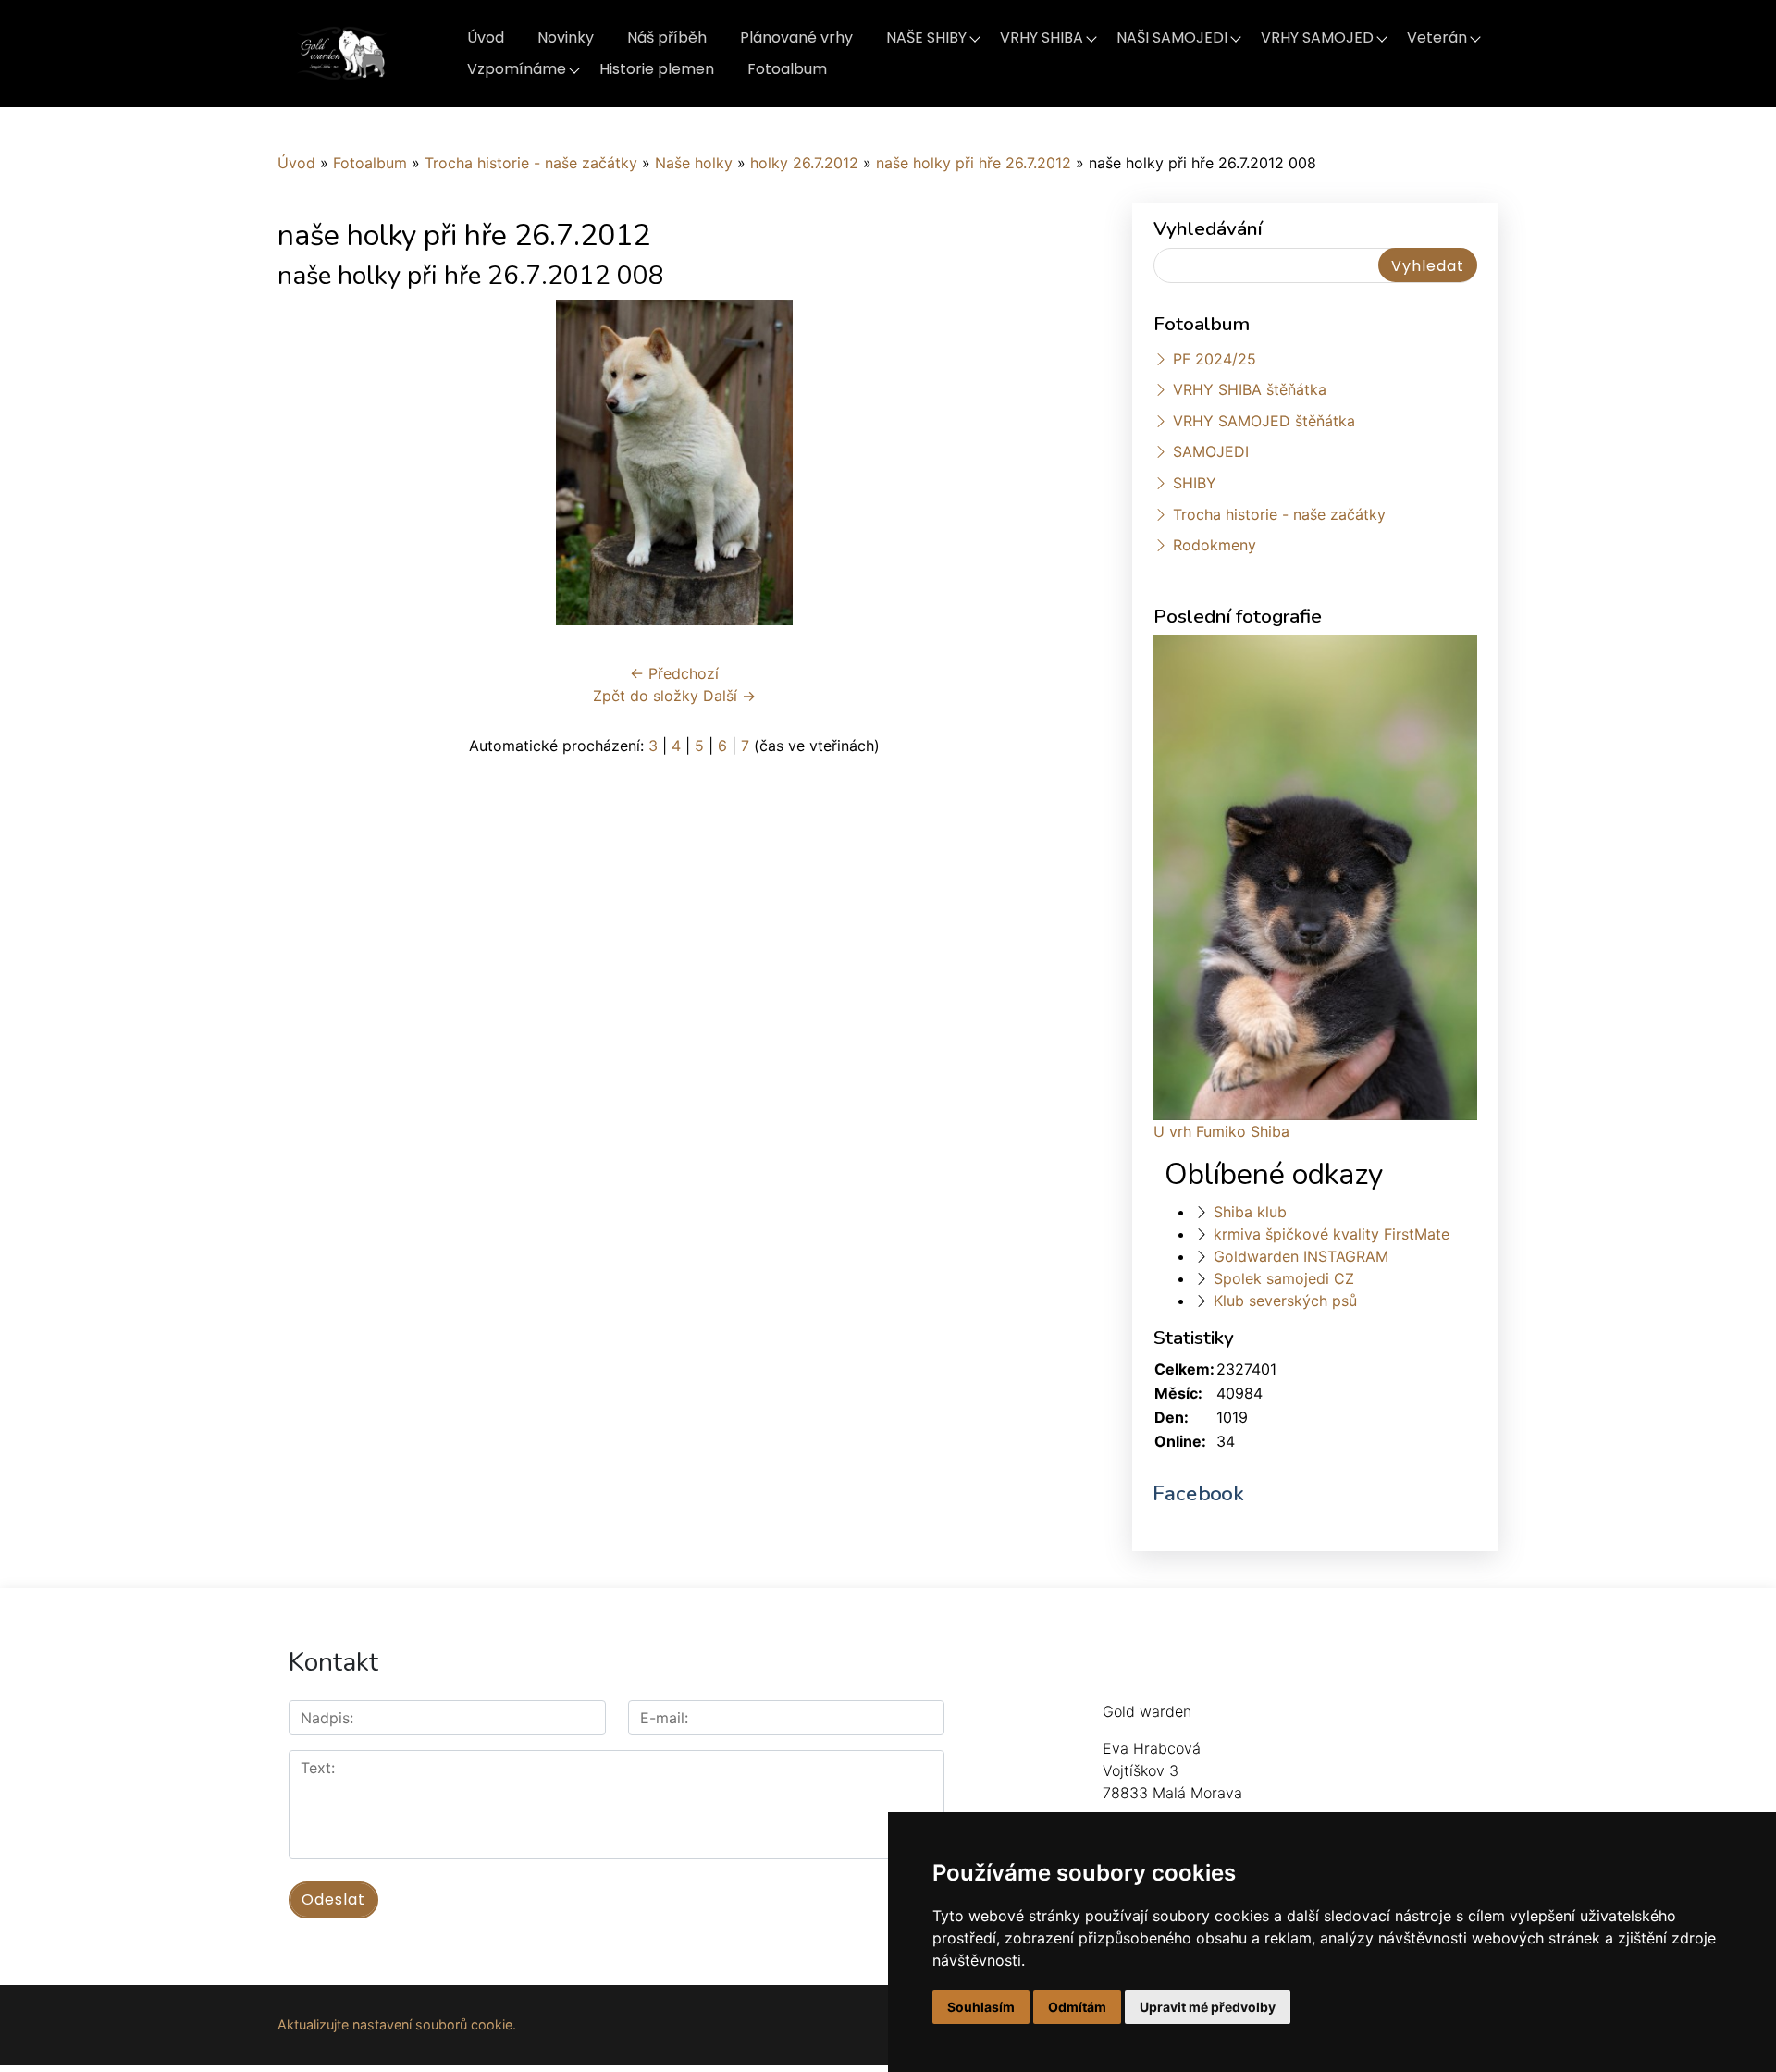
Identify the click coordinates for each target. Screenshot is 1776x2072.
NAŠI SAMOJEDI (1172, 37)
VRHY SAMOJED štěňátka (1264, 421)
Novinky (566, 37)
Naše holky (696, 163)
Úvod (486, 37)
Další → (729, 696)
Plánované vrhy (796, 37)
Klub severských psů (1285, 1301)
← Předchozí (674, 673)
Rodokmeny (1215, 545)
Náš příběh (667, 37)
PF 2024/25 (1215, 359)
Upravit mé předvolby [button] (1208, 2007)
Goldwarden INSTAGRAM (1301, 1256)
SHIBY (1195, 483)
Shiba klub (1250, 1212)
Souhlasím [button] (981, 2007)
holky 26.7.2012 (804, 163)
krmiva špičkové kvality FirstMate (1332, 1234)
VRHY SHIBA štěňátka (1250, 389)
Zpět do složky (646, 696)
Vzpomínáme (517, 69)
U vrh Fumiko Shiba (1221, 1131)
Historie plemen (657, 69)
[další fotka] (1041, 462)
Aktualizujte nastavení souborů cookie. (397, 2024)
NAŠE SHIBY (926, 37)
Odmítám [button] (1077, 2007)
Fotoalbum (787, 69)
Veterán (1437, 37)
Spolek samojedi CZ (1284, 1278)
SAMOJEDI (1211, 451)
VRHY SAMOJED (1317, 37)
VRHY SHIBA (1042, 37)
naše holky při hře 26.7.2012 (974, 163)
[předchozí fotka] (308, 462)
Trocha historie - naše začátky (531, 163)
